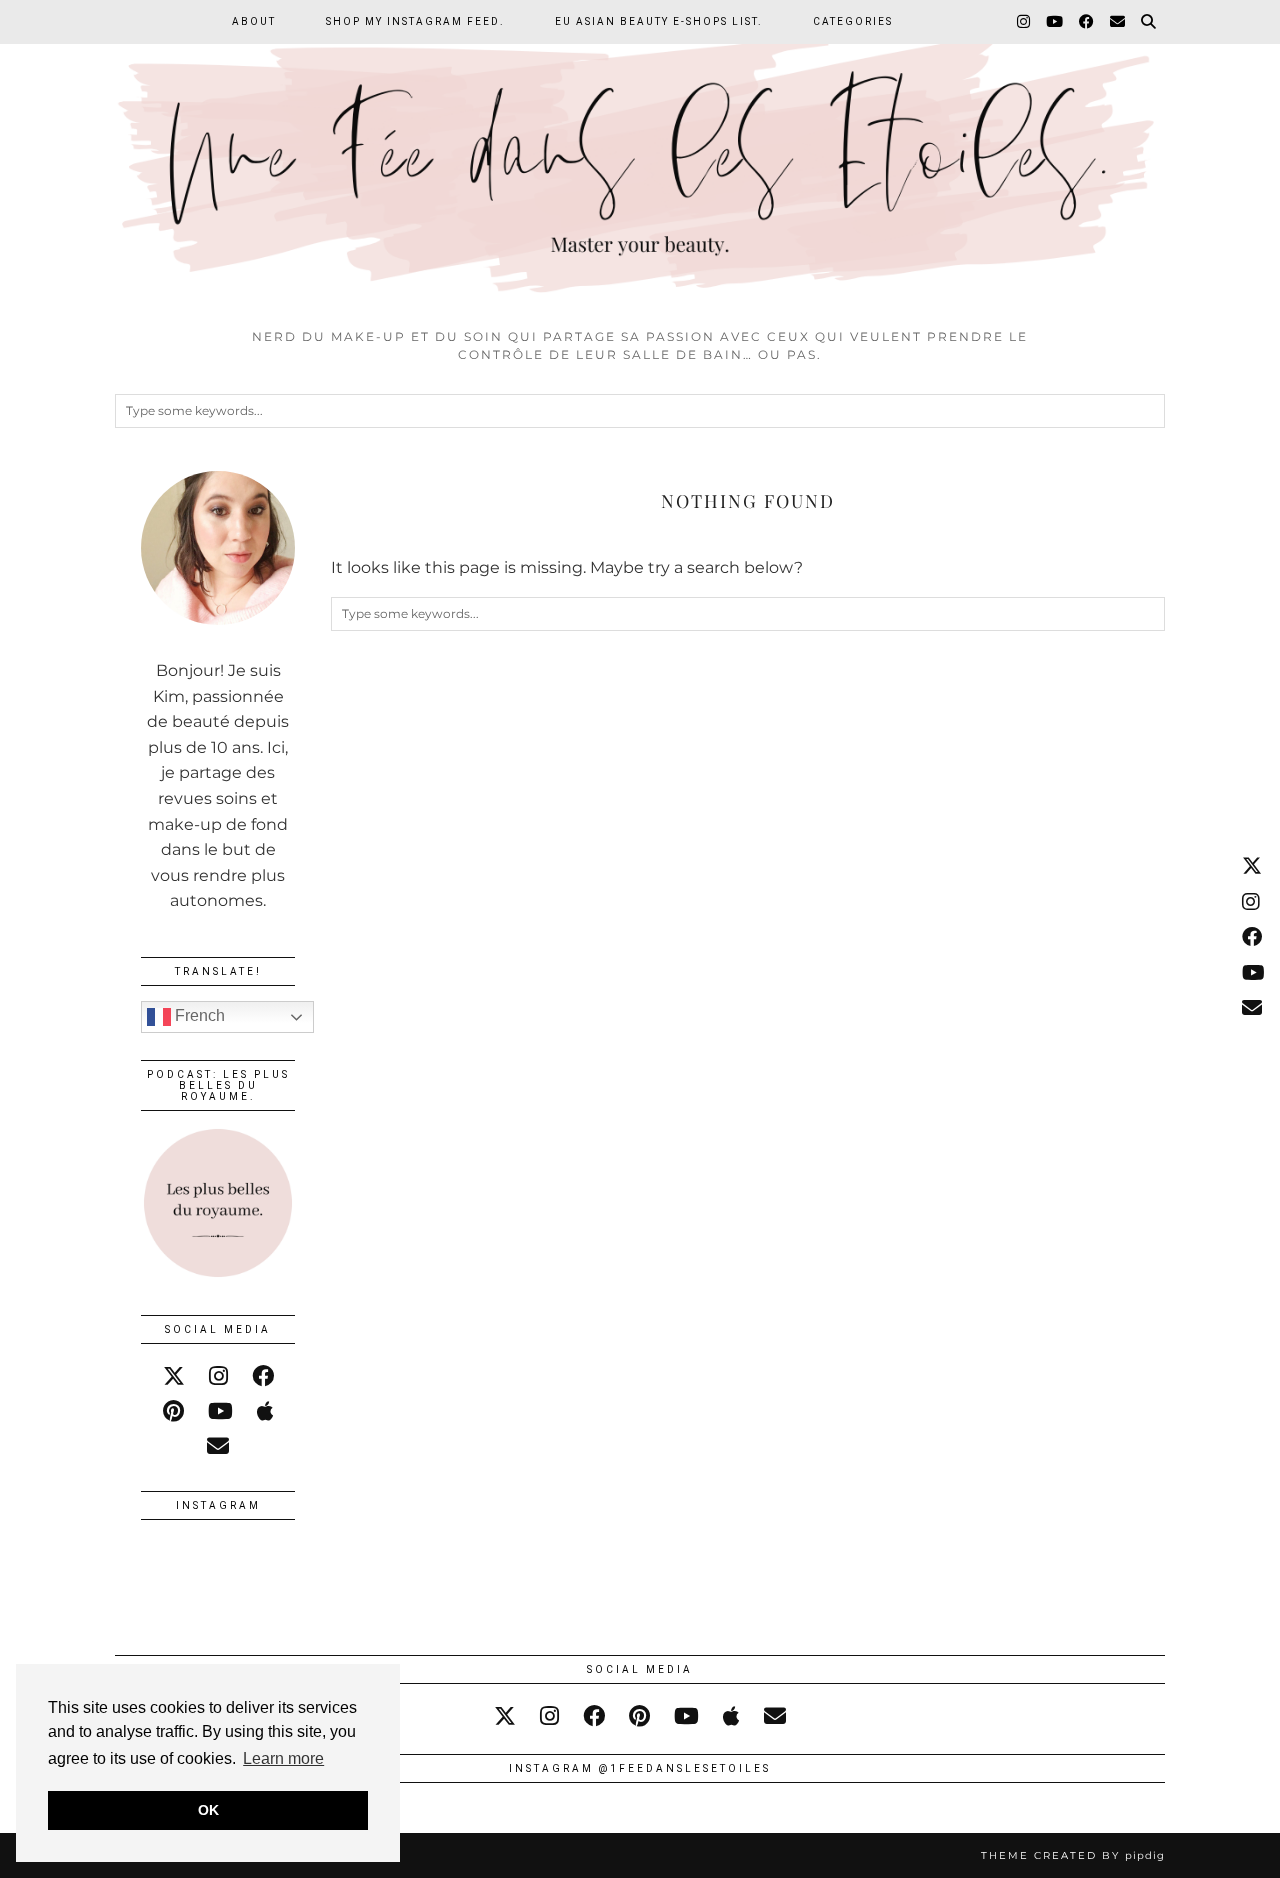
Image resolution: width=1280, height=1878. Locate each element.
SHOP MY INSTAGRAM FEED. (415, 21)
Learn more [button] (283, 1758)
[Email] (1118, 22)
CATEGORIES (853, 21)
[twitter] (174, 1376)
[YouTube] (1055, 22)
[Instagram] (1024, 22)
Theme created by (1073, 1855)
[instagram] (218, 1376)
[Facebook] (1087, 22)
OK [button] (208, 1810)
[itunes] (265, 1411)
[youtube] (220, 1411)
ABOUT (254, 21)
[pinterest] (173, 1411)
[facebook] (263, 1376)
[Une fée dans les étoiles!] (640, 159)
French (198, 1015)
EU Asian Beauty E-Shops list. (659, 21)
